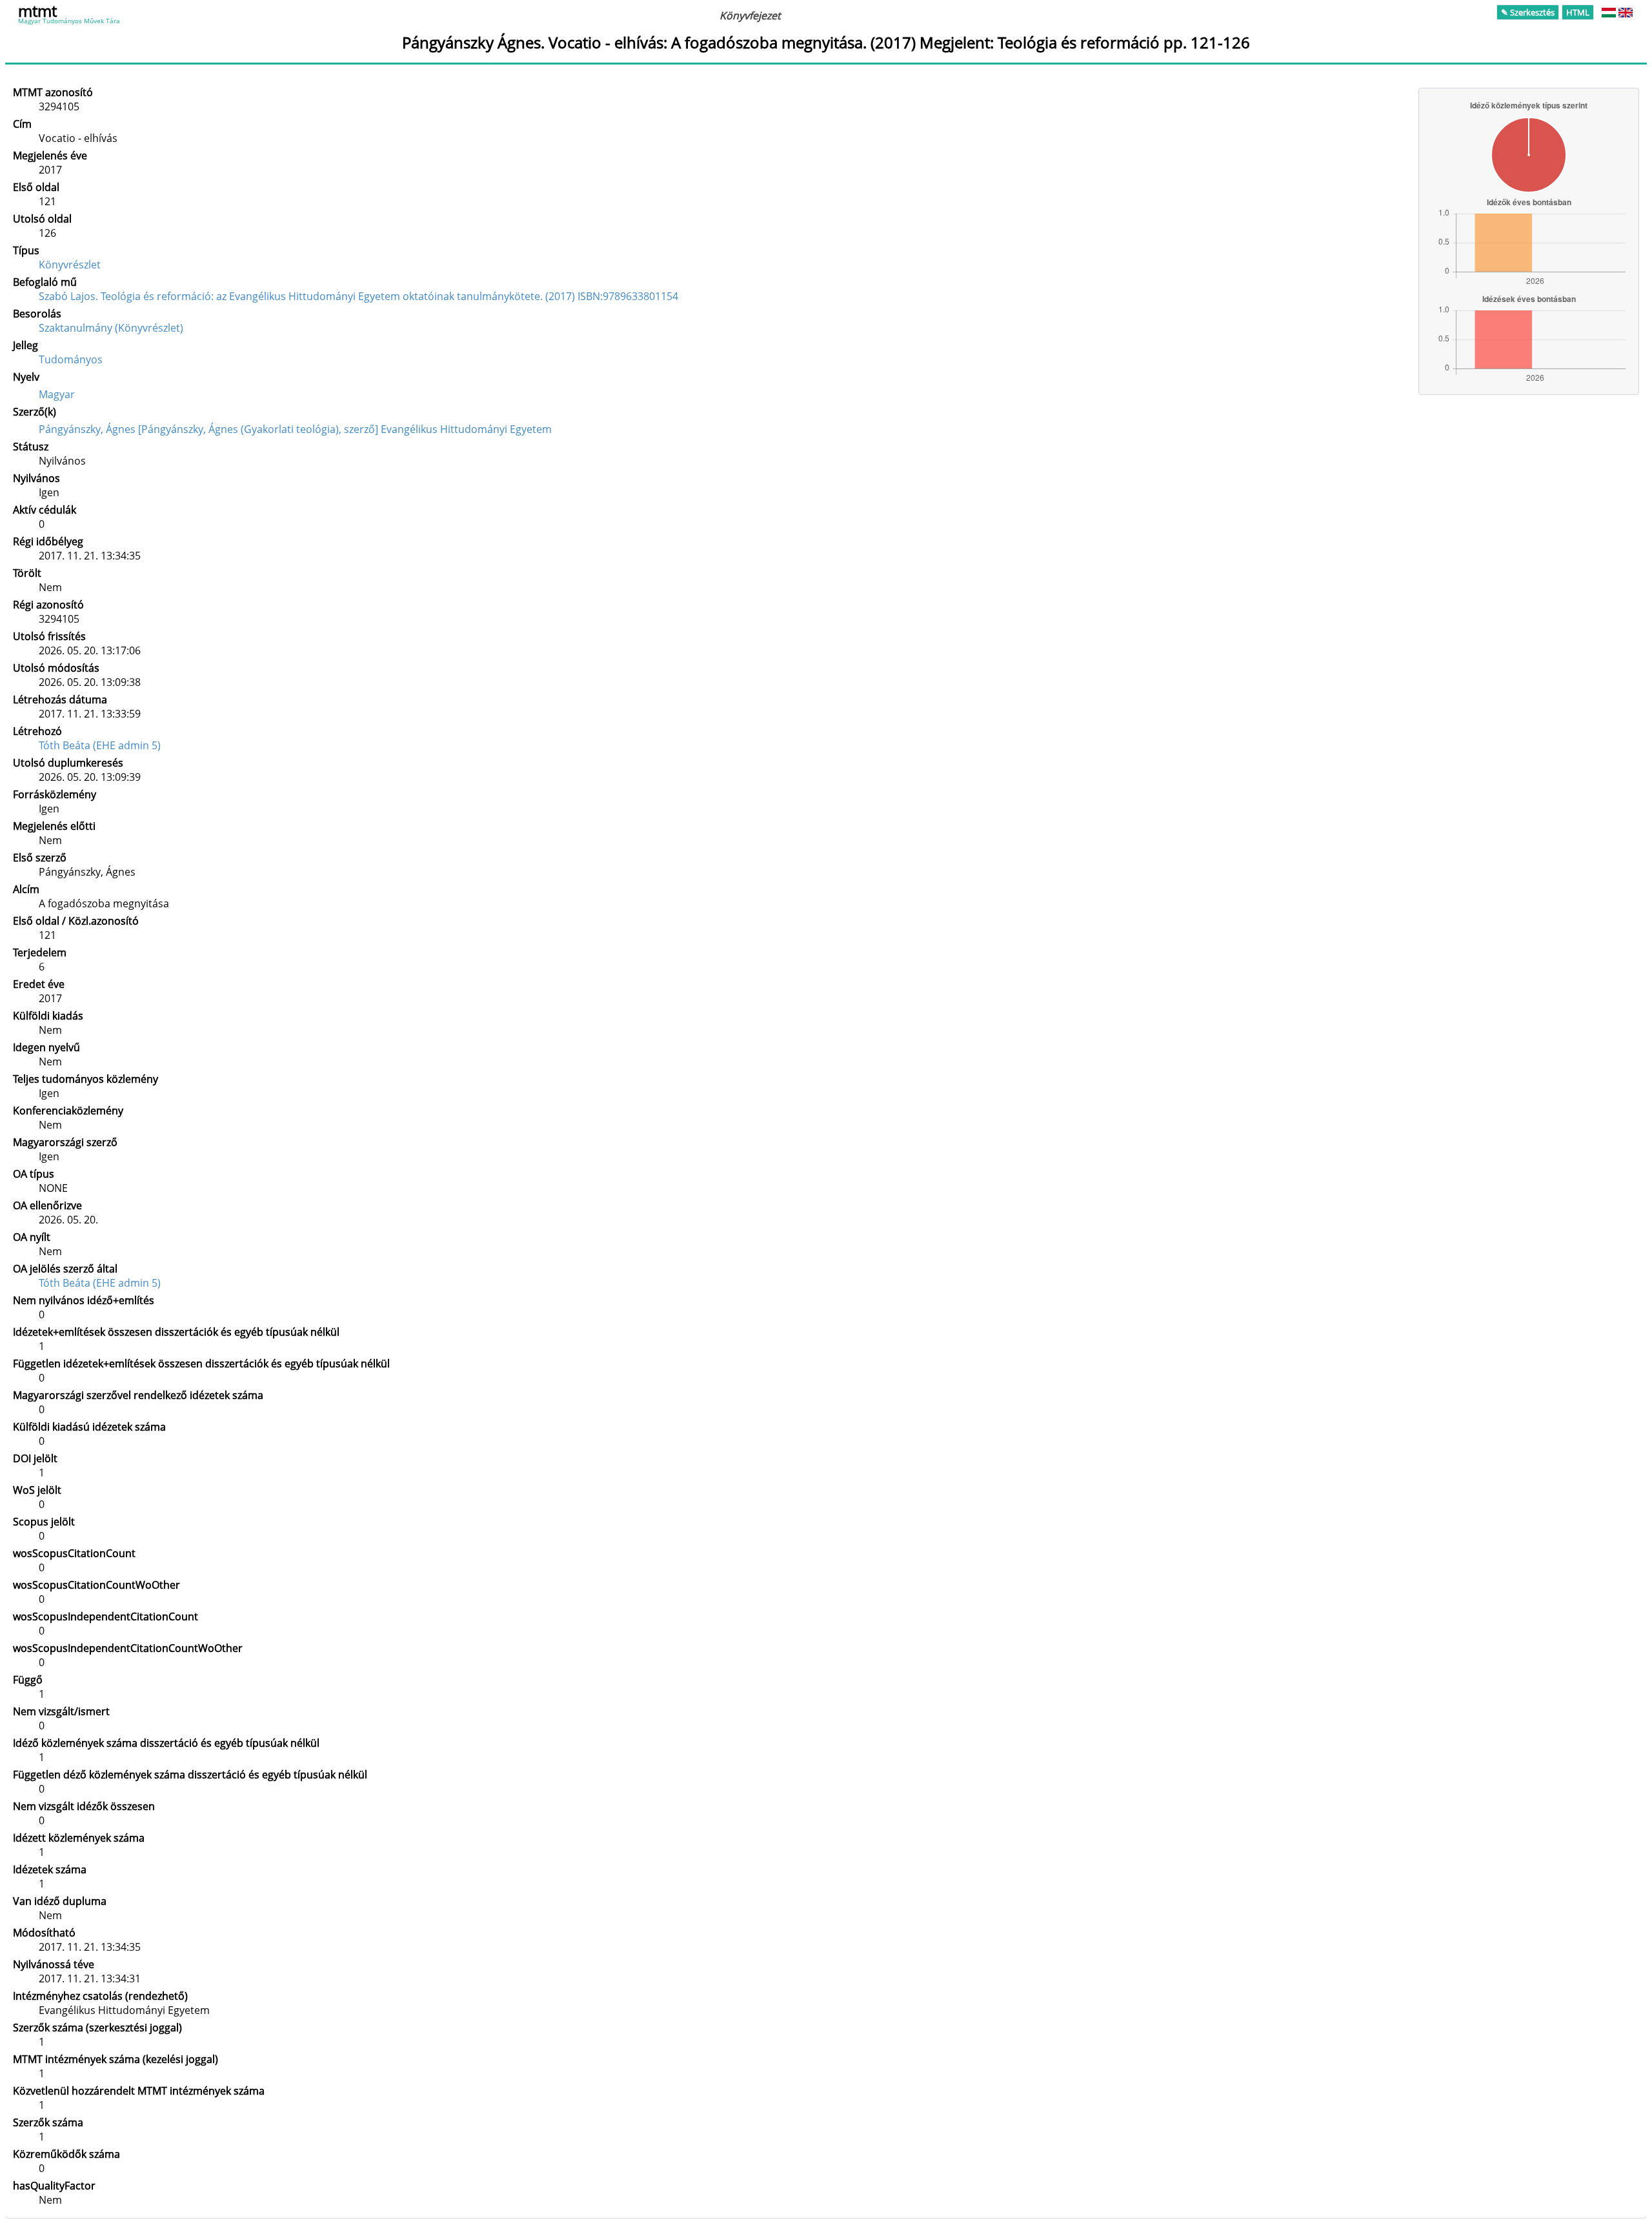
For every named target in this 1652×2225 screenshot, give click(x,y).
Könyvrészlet (70, 265)
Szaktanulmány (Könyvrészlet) (111, 328)
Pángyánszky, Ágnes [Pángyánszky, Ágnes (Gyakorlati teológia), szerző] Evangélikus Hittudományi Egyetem (295, 429)
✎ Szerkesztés (1528, 12)
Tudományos (71, 359)
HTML (1578, 12)
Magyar (57, 394)
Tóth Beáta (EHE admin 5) (100, 745)
